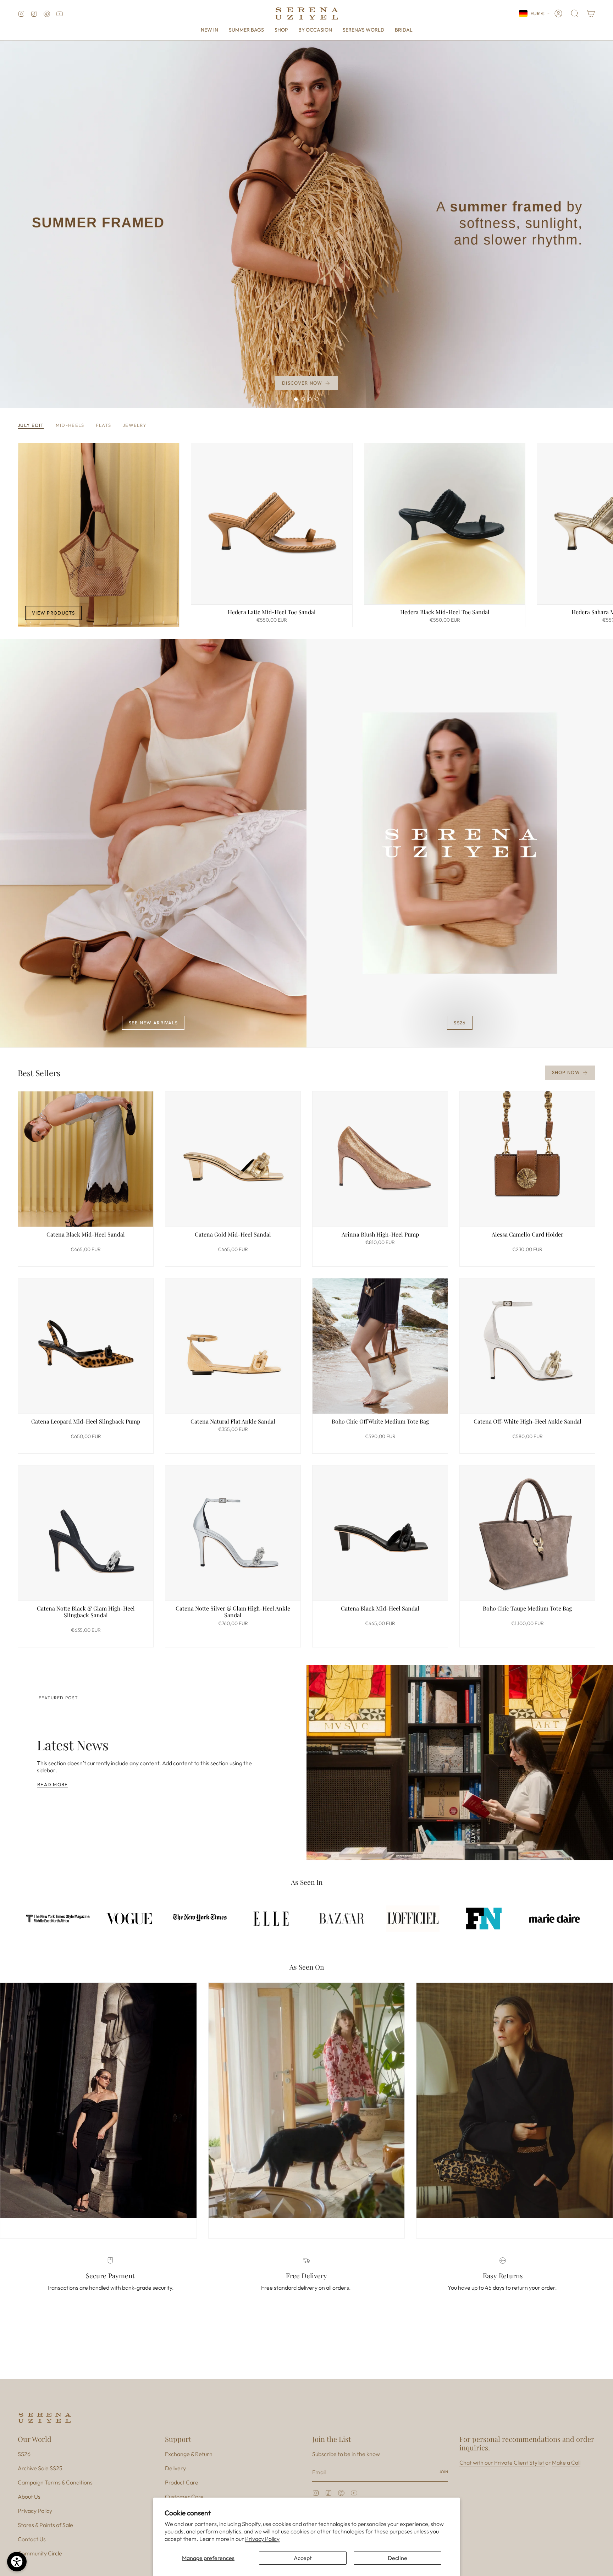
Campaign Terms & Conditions (55, 2482)
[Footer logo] (44, 2418)
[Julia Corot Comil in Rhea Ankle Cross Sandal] (98, 2100)
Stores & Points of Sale (45, 2525)
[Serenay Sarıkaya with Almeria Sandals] (307, 2100)
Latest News (73, 1745)
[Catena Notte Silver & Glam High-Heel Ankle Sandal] (233, 1533)
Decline (397, 2558)
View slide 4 (317, 399)
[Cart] (591, 13)
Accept (303, 2558)
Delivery (175, 2468)
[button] (281, 30)
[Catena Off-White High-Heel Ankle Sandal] (527, 1346)
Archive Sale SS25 (40, 2468)
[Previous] (30, 1841)
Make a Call (566, 2462)
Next (602, 523)
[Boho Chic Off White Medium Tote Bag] (380, 1346)
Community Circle (40, 2553)
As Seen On (307, 1967)
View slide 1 (296, 399)
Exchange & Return (189, 2454)
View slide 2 (303, 399)
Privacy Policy (262, 2539)
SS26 (24, 2454)
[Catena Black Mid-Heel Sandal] (86, 1159)
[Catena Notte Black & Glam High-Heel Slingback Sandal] (86, 1533)
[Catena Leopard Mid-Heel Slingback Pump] (86, 1346)
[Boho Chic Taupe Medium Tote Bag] (527, 1533)
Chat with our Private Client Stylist (502, 2462)
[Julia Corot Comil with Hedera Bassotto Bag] (515, 2100)
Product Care (182, 2482)
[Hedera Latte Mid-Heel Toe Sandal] (272, 524)
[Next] (76, 1841)
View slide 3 (310, 399)
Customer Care (184, 2497)
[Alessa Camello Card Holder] (527, 1159)
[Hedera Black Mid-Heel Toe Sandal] (445, 524)
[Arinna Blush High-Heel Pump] (380, 1159)
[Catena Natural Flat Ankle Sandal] (233, 1346)
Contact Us (32, 2539)
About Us (29, 2497)
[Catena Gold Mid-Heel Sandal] (233, 1159)
